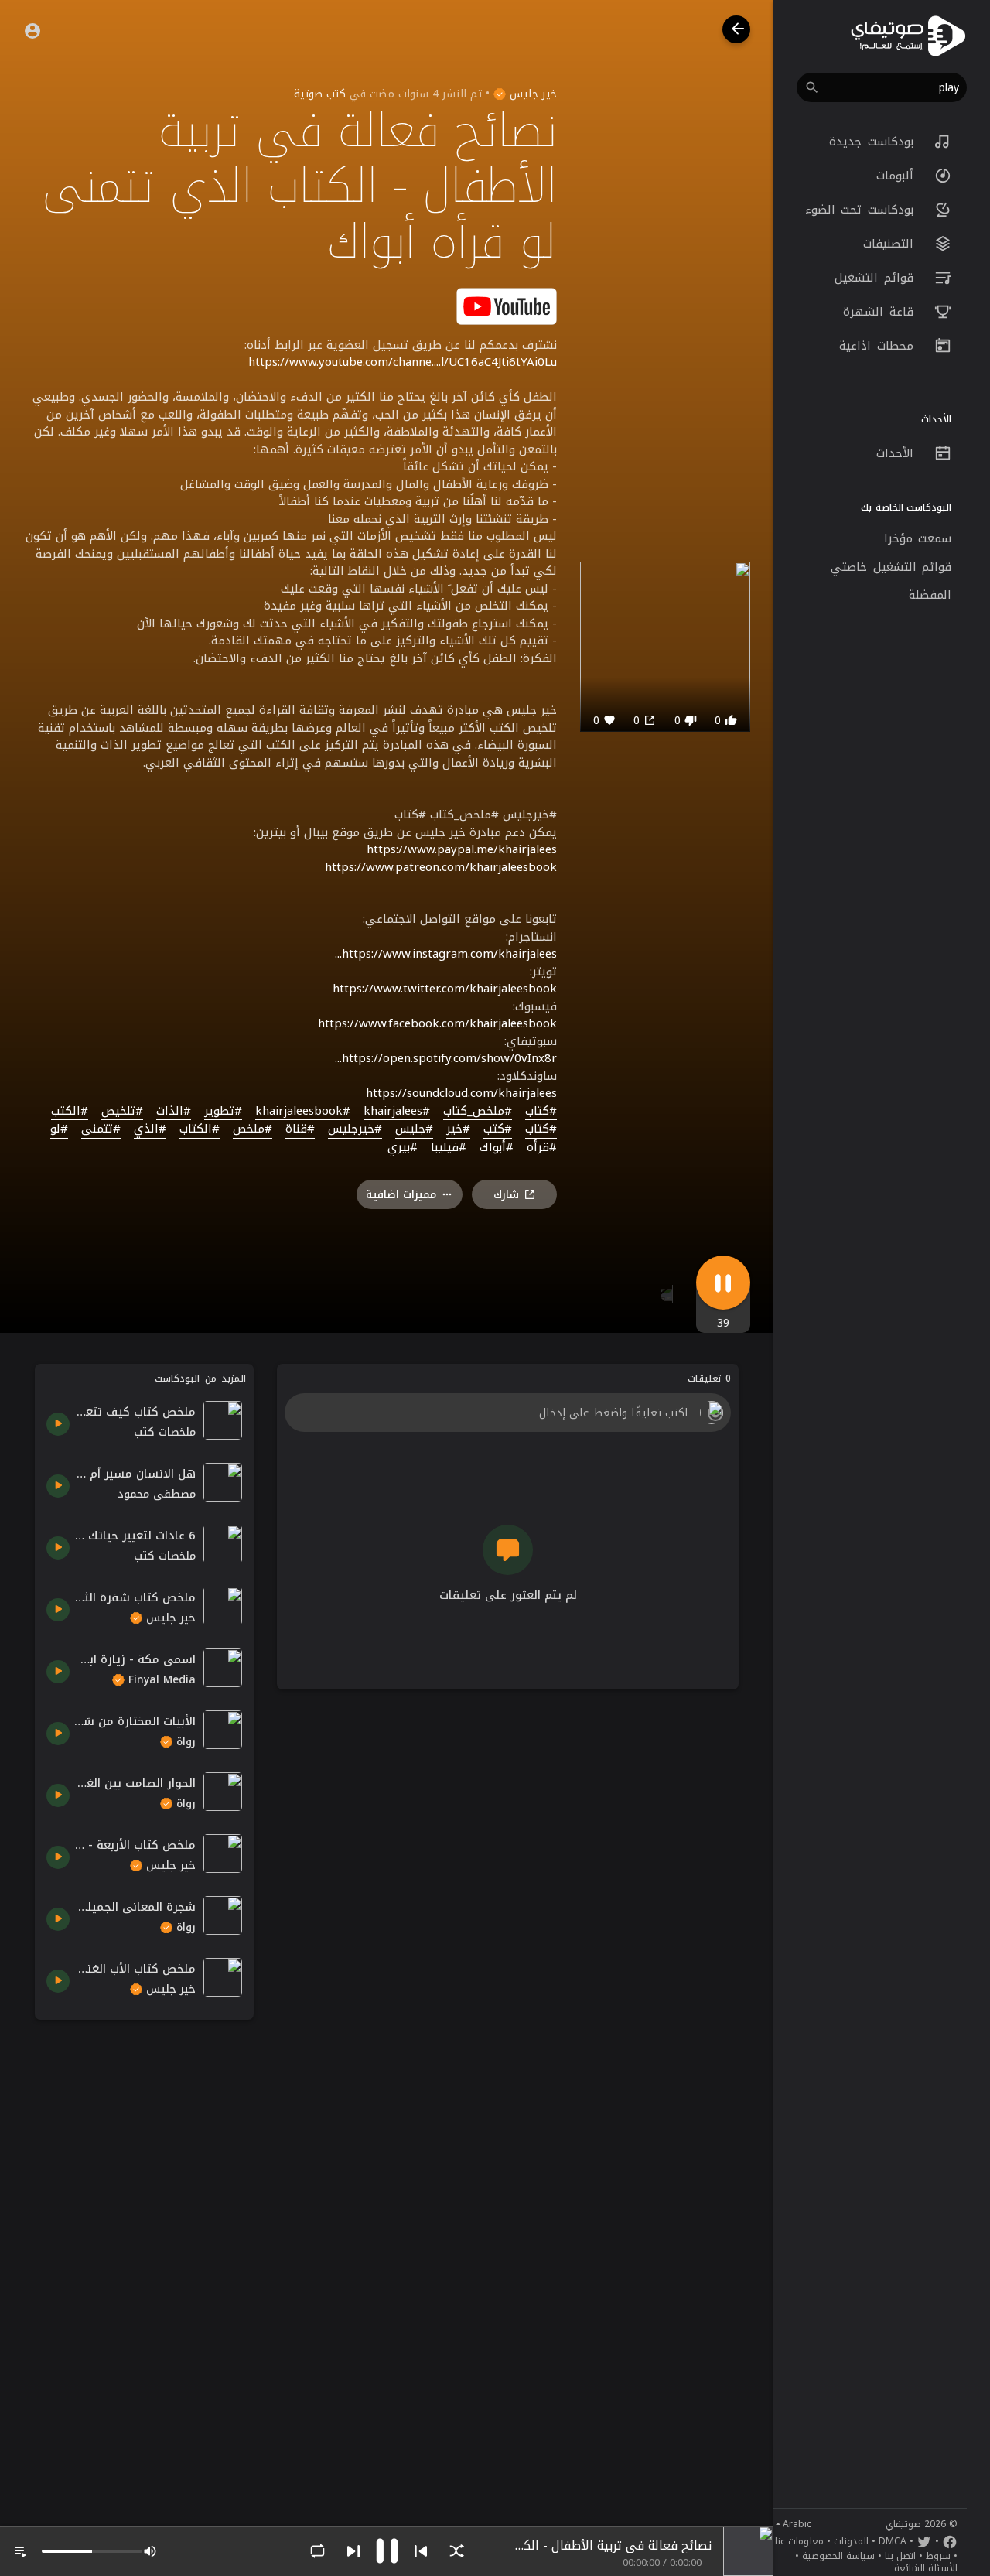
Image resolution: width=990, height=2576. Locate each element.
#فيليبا (449, 1148)
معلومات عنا (799, 2541)
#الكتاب (200, 1129)
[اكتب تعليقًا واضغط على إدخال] (507, 1413)
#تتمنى (101, 1129)
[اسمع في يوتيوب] (507, 305)
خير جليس (531, 94)
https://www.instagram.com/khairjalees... (446, 954)
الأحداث (898, 453)
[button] (882, 87)
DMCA (893, 2541)
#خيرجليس (355, 1129)
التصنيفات (891, 244)
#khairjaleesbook (303, 1112)
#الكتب (70, 1112)
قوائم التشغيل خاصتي (891, 567)
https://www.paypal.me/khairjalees (462, 849)
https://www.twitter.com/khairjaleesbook (445, 989)
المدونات (851, 2541)
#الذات (174, 1112)
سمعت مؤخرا (918, 538)
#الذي (150, 1129)
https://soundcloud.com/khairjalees (461, 1093)
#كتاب (541, 1112)
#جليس (414, 1129)
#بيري (403, 1148)
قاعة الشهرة (881, 312)
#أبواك (497, 1148)
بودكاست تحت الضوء (862, 210)
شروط (938, 2556)
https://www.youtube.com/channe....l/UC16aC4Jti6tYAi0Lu (403, 362)
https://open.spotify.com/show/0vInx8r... (446, 1058)
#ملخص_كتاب (478, 1112)
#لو (59, 1129)
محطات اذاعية (879, 346)
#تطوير (223, 1112)
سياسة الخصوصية (838, 2556)
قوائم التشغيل (877, 278)
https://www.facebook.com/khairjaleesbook (437, 1023)
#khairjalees (397, 1112)
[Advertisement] (144, 2263)
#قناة (300, 1129)
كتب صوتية (320, 94)
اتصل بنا (900, 2556)
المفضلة (930, 595)
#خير (458, 1129)
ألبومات (898, 176)
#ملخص (253, 1129)
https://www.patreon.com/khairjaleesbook (441, 867)
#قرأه (542, 1148)
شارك (506, 1195)
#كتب (498, 1129)
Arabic (797, 2524)
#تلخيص (122, 1112)
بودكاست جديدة (874, 142)
